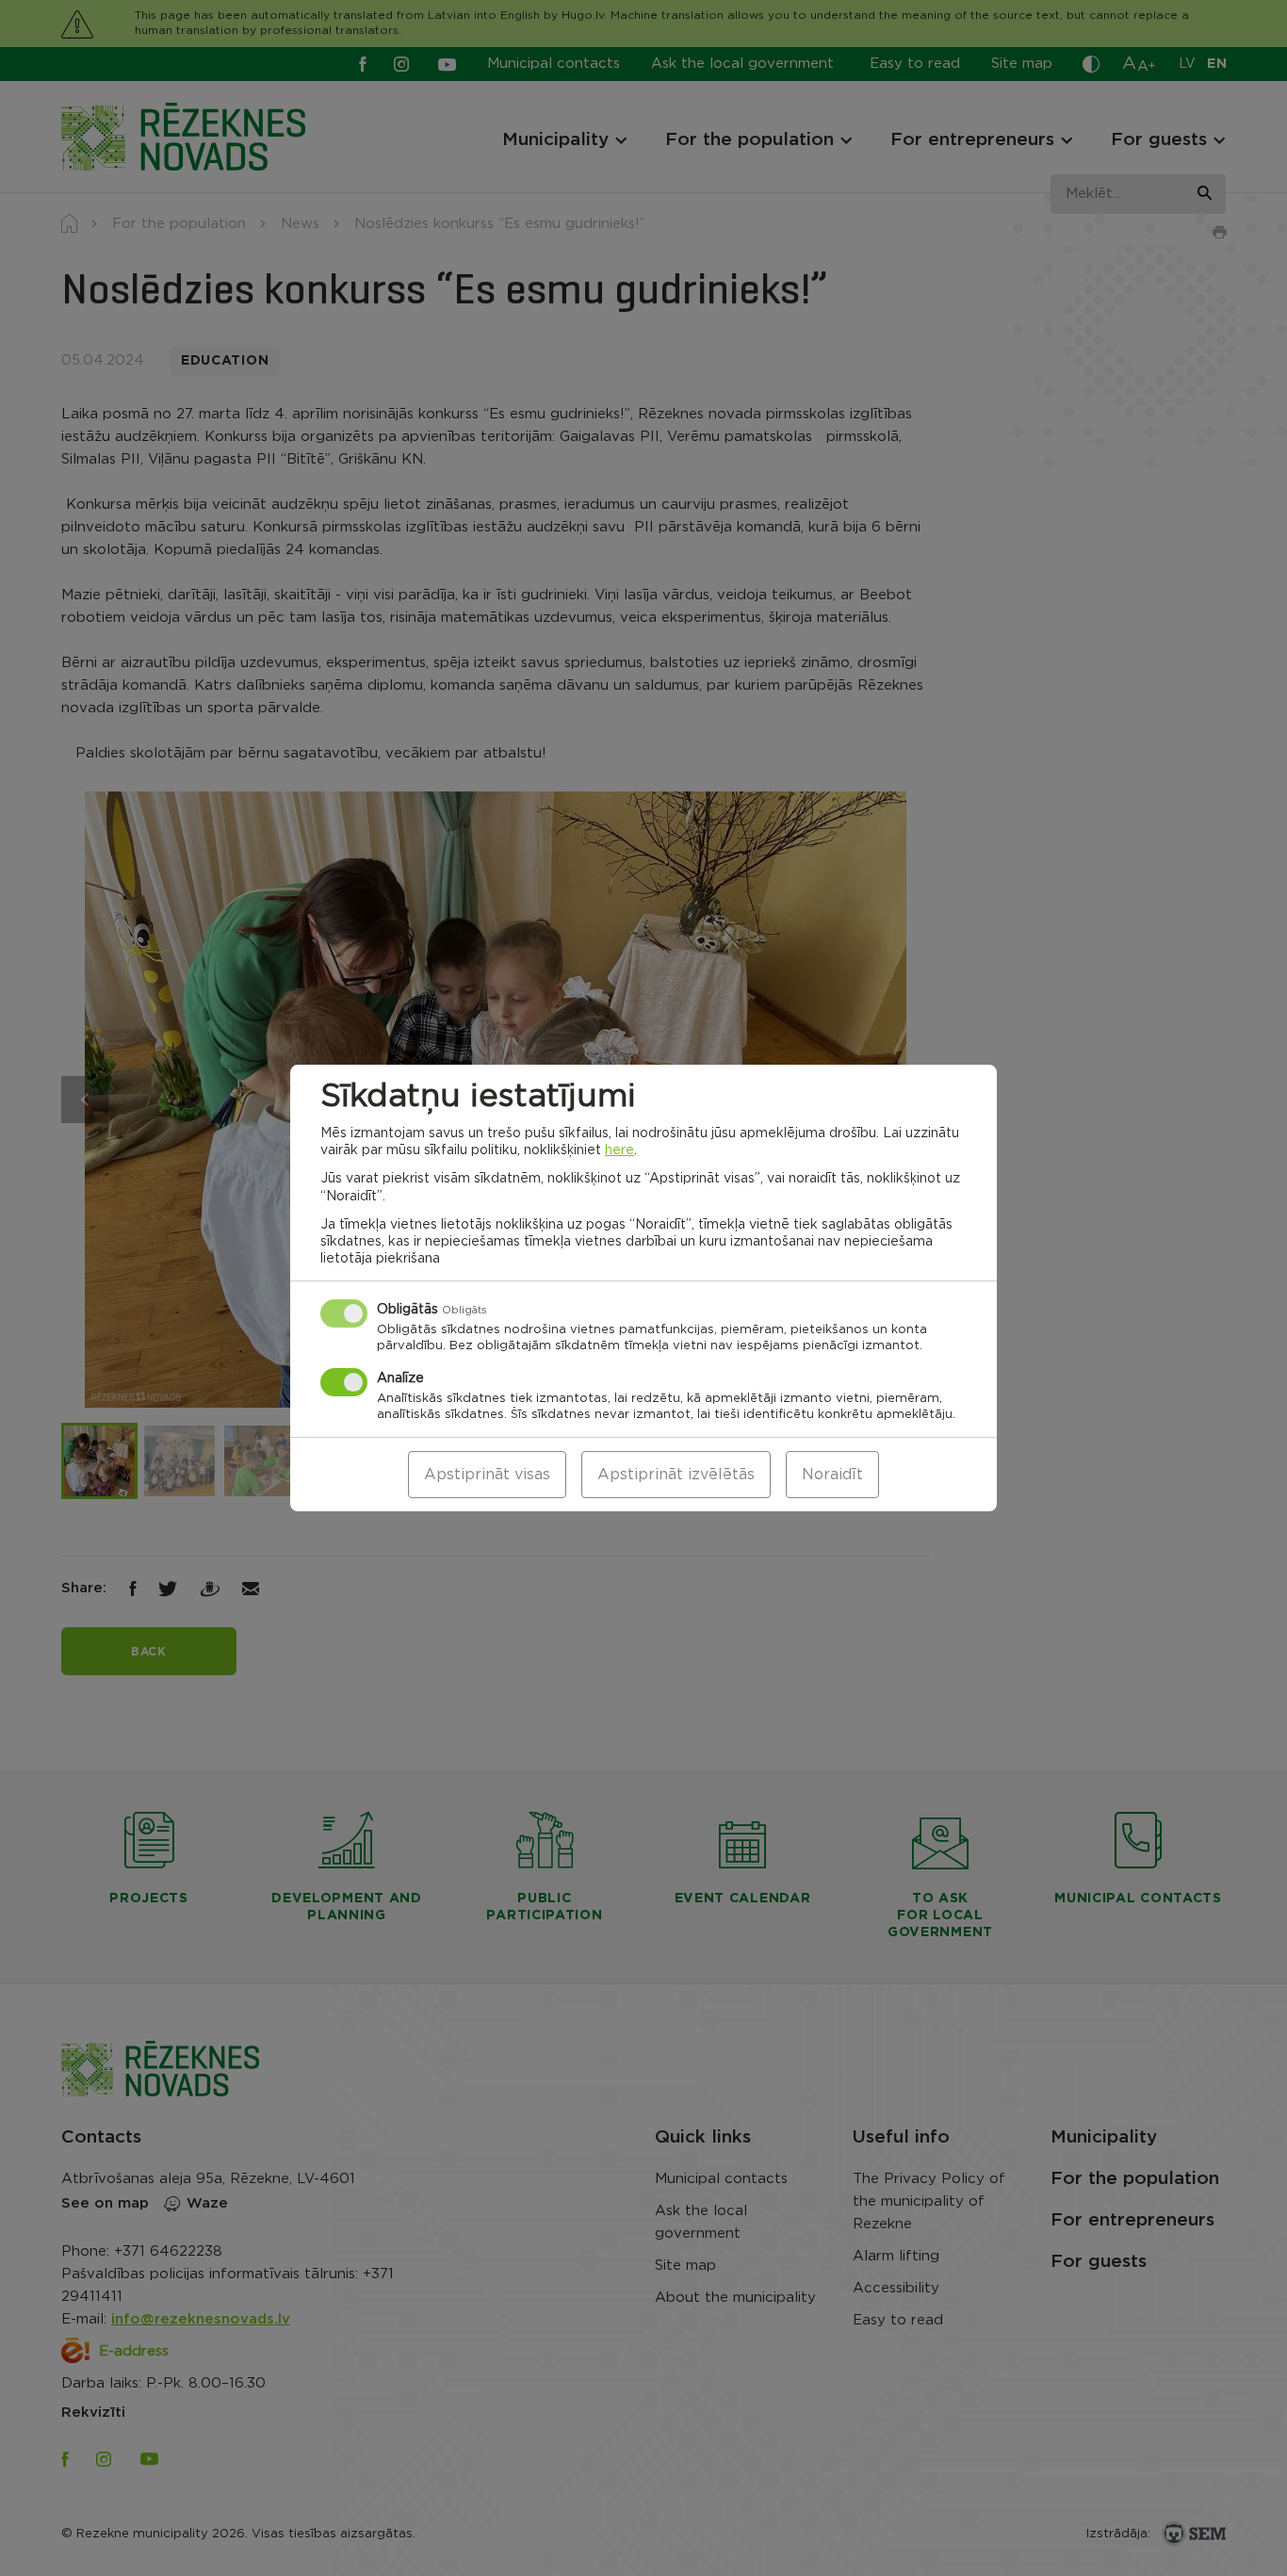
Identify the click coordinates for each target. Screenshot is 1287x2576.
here (619, 1150)
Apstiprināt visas (487, 1475)
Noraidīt (832, 1475)
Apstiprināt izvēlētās (676, 1475)
